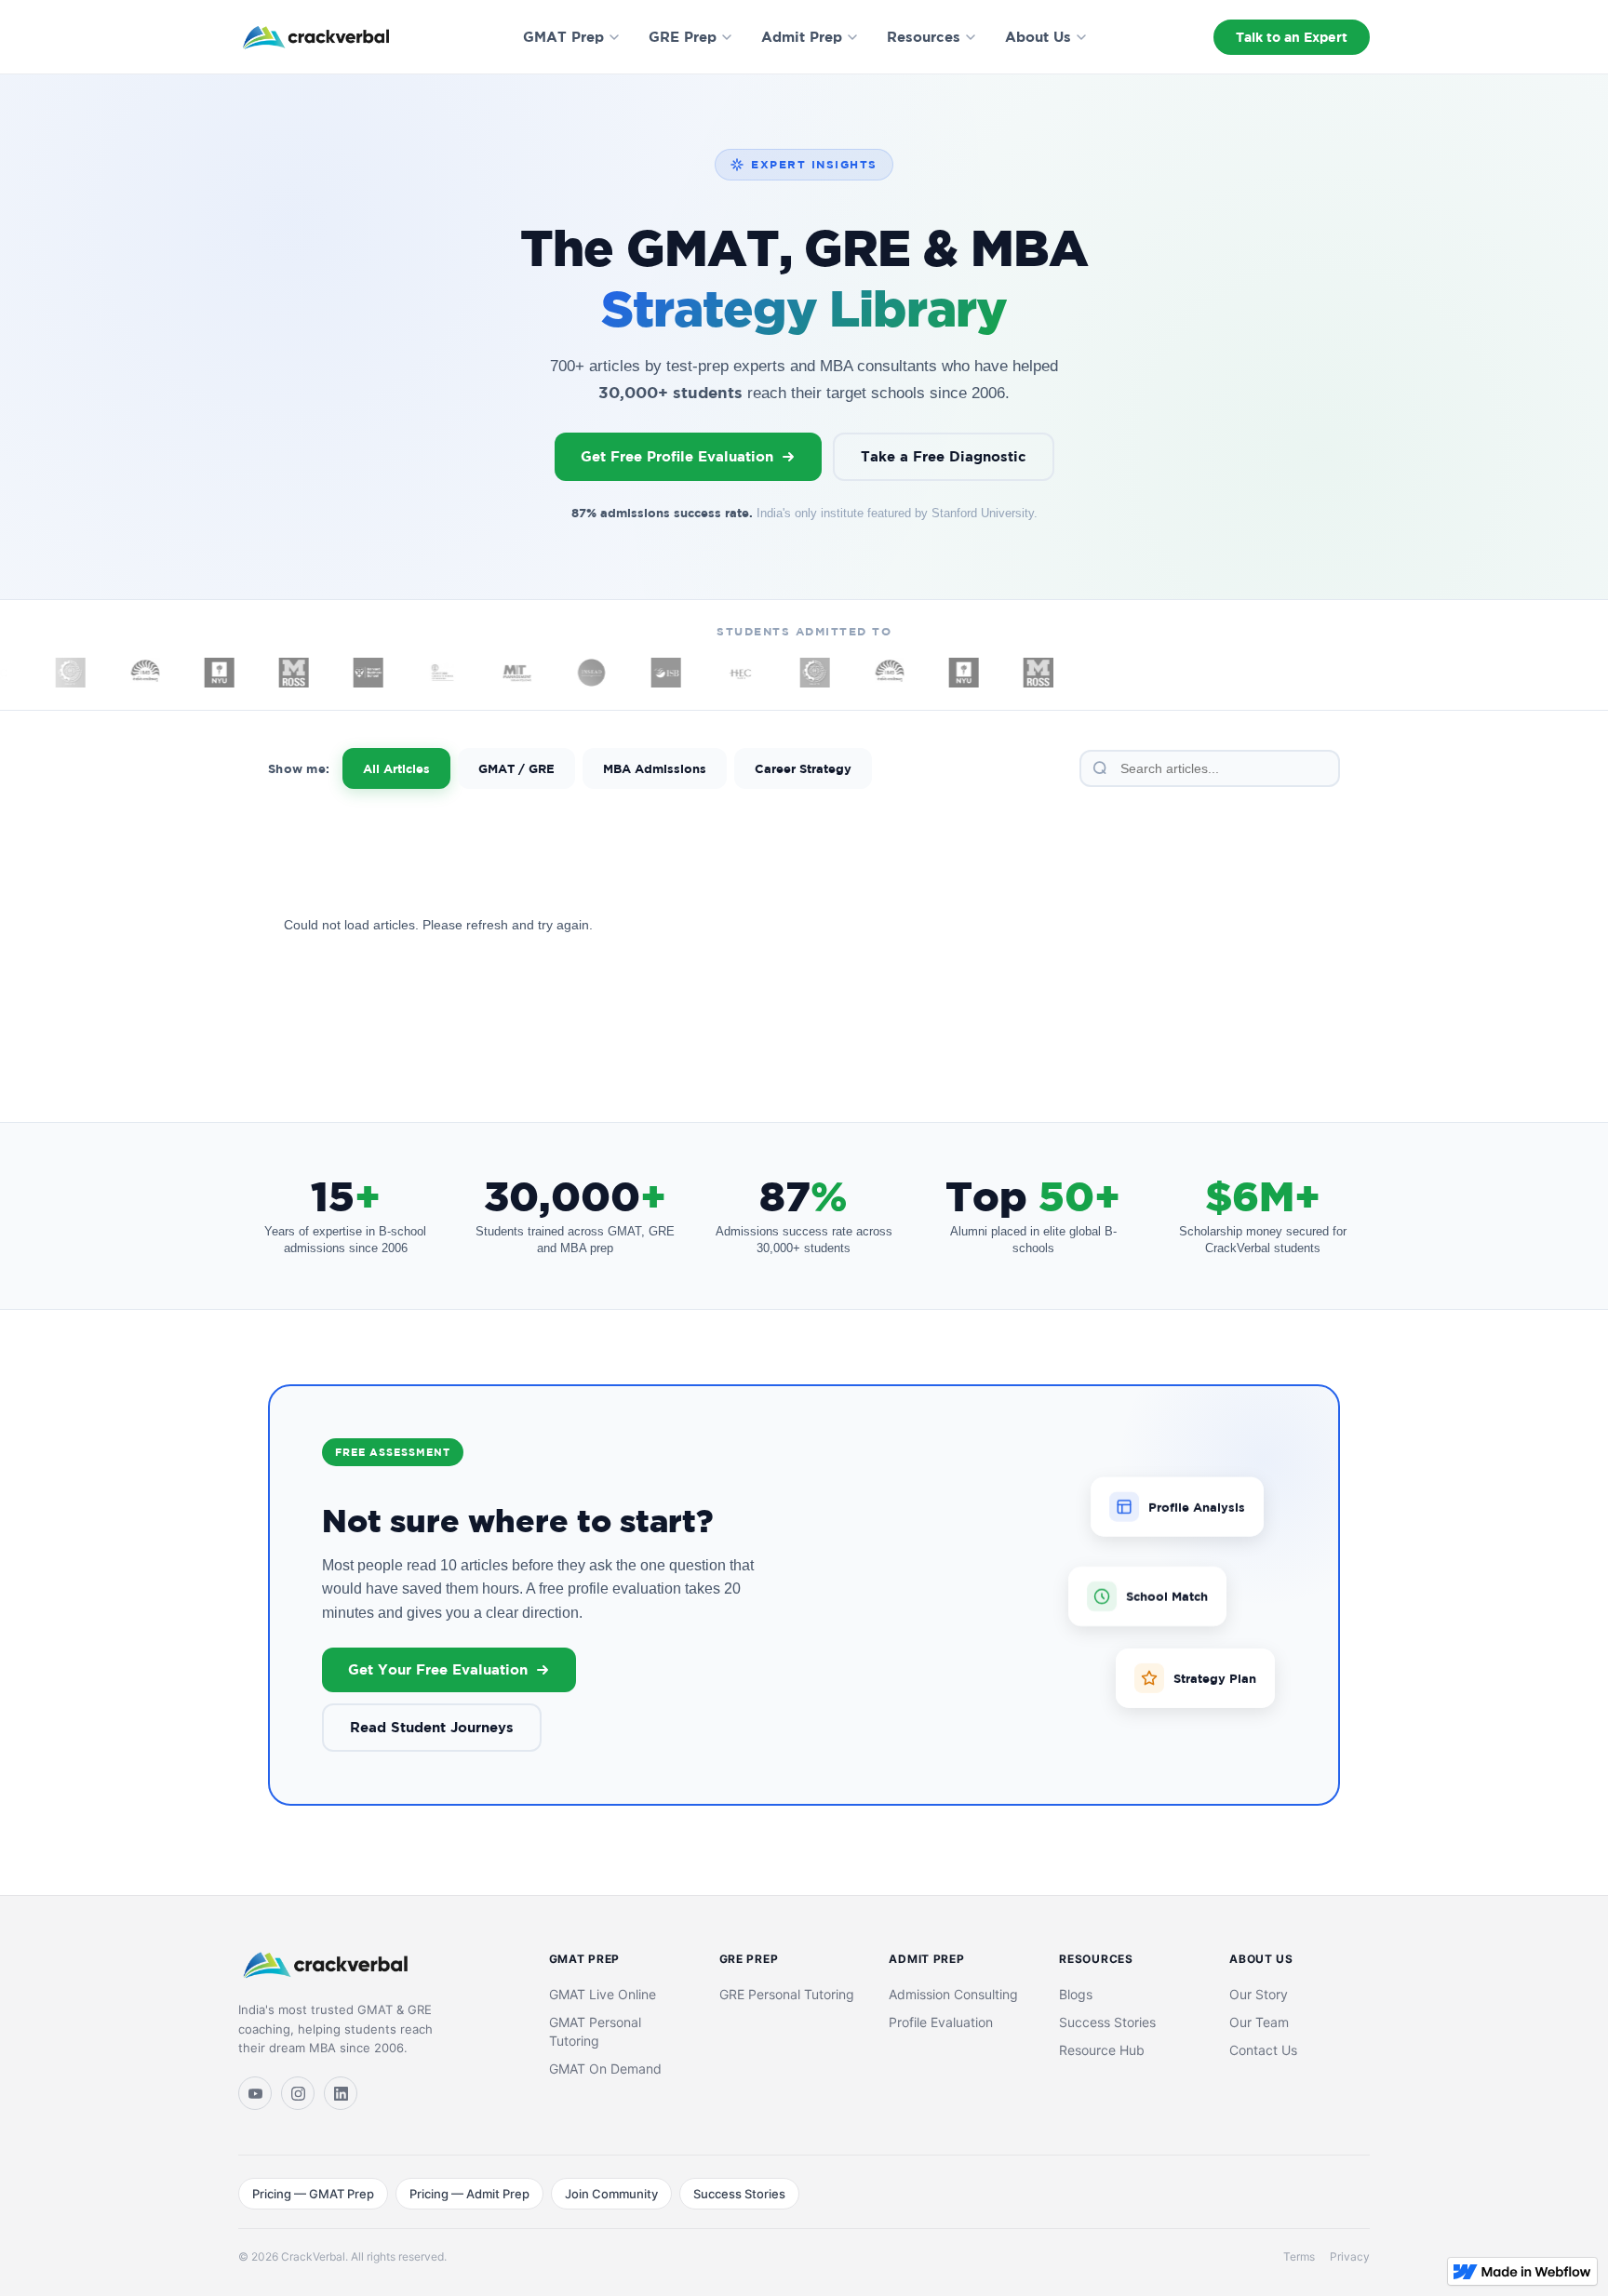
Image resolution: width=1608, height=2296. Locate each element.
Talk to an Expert (1292, 37)
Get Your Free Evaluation (438, 1669)
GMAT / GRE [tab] (516, 768)
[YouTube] (255, 2093)
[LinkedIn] (341, 2093)
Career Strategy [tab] (803, 768)
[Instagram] (298, 2093)
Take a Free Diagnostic (944, 456)
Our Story (1259, 1994)
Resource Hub (1102, 2050)
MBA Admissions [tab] (655, 768)
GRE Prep (683, 37)
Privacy (1350, 2256)
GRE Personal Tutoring (787, 1994)
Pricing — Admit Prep (469, 2194)
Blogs (1076, 1994)
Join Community (611, 2194)
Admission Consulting (953, 1994)
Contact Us (1263, 2050)
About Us (1038, 37)
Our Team (1259, 2022)
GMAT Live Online (603, 1994)
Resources (924, 37)
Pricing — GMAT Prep (313, 2194)
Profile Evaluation (941, 2022)
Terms (1299, 2256)
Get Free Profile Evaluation (677, 456)
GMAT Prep (563, 37)
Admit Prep (802, 37)
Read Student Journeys (432, 1727)
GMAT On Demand (605, 2069)
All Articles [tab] (396, 768)
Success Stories (1107, 2022)
